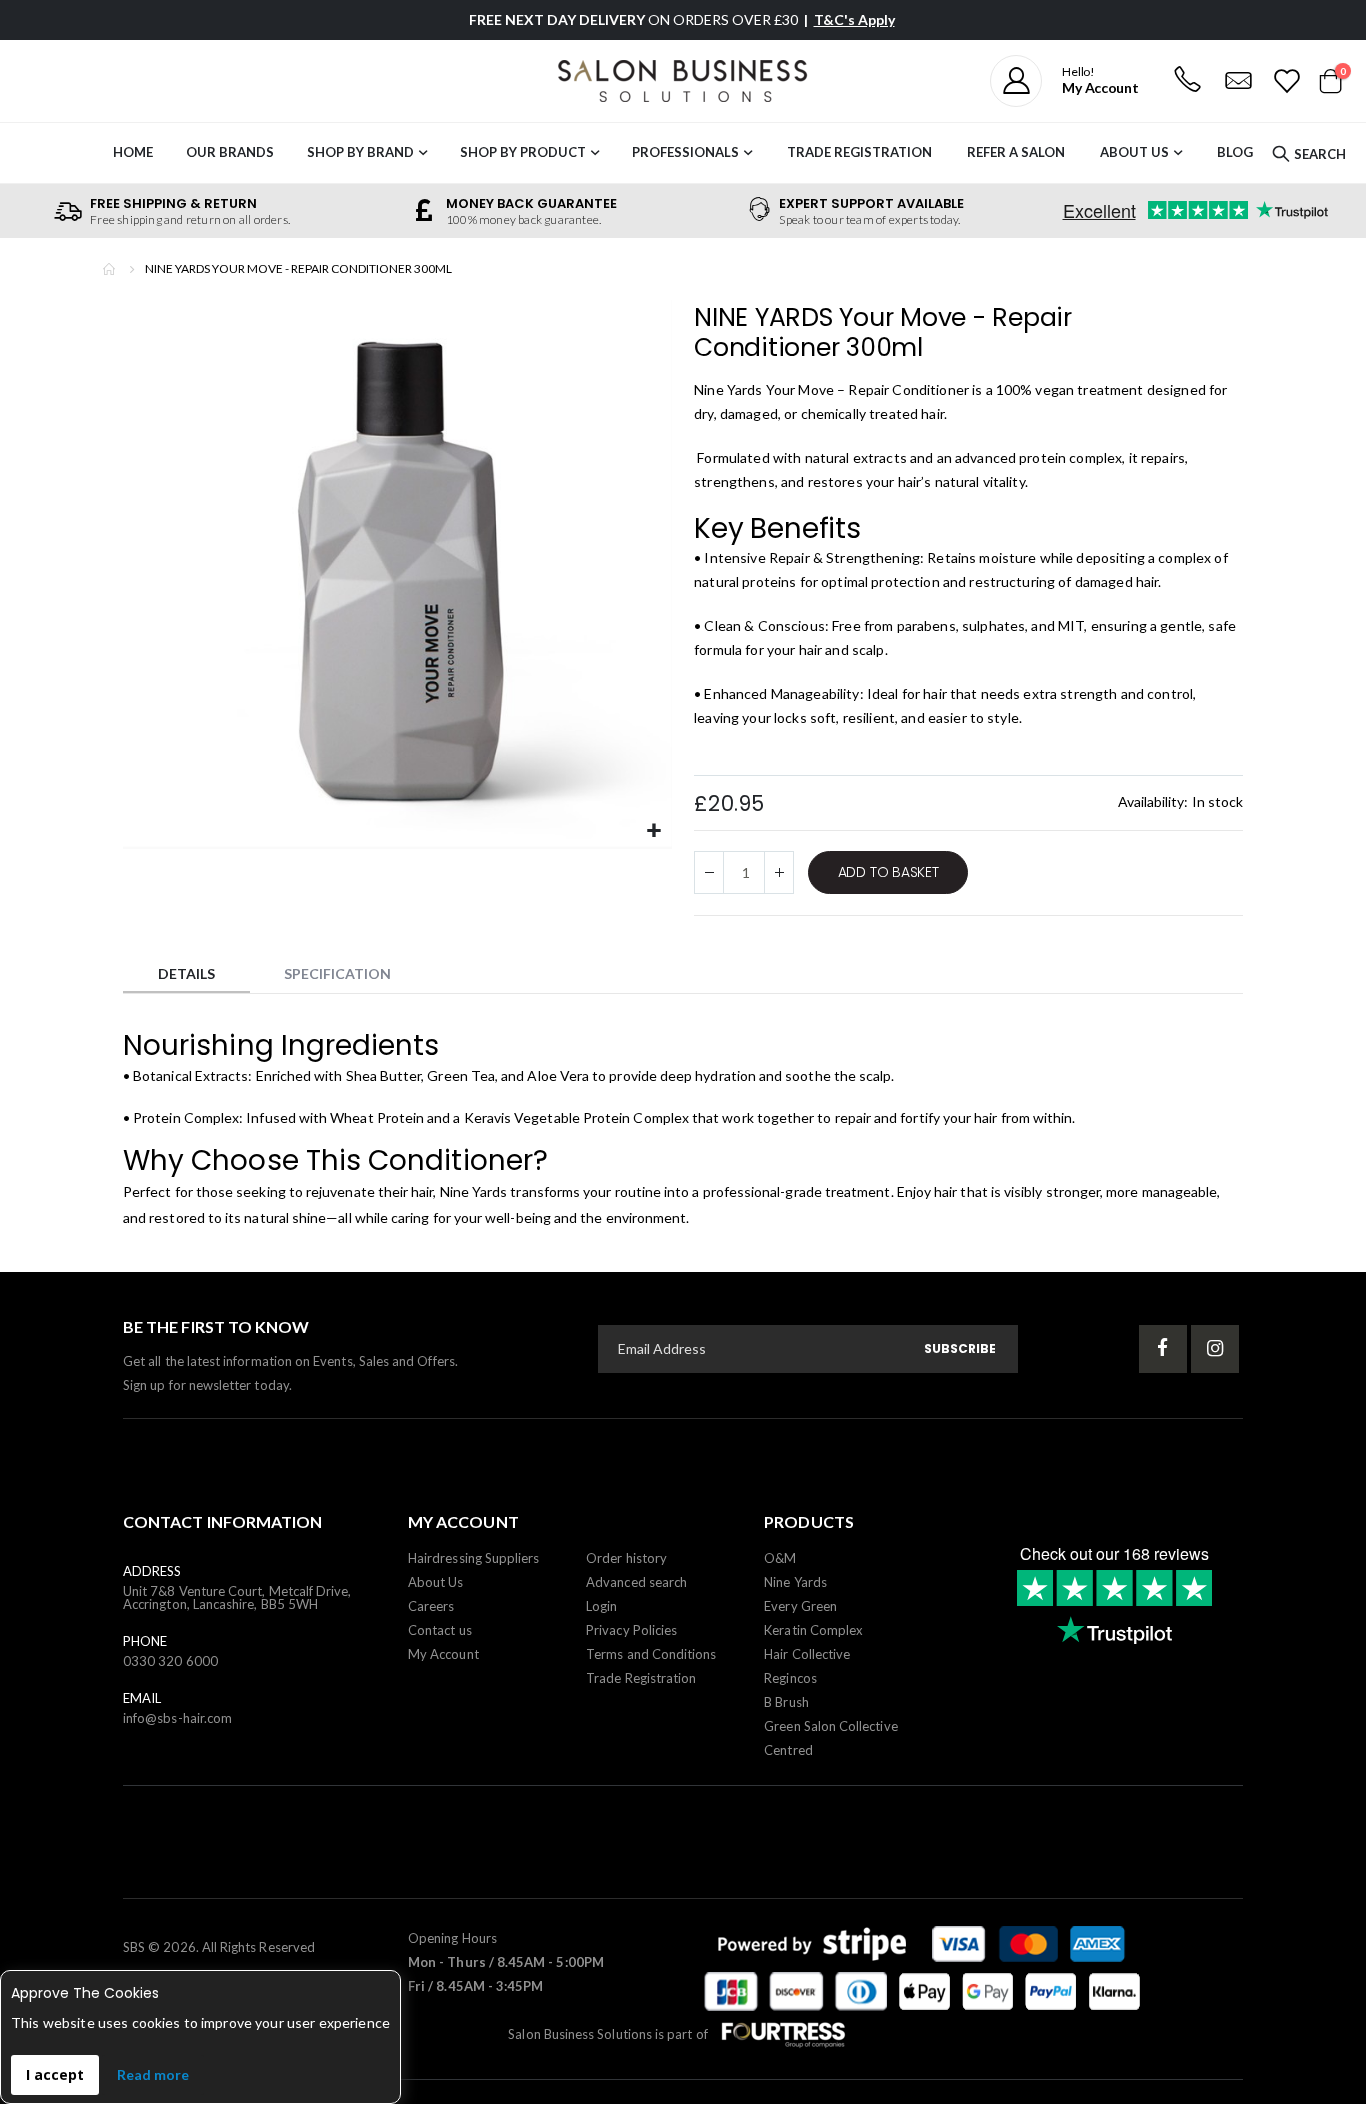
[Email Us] (1238, 81)
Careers (431, 1606)
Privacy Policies (631, 1630)
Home (110, 269)
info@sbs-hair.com (177, 1718)
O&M (780, 1558)
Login (601, 1606)
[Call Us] (1187, 81)
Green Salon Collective (830, 1726)
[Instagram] (1215, 1349)
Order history (626, 1558)
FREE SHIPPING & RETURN (173, 203)
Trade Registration (859, 152)
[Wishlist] (1285, 81)
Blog (1235, 152)
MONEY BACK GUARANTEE (531, 203)
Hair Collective (807, 1654)
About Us (1134, 152)
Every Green (800, 1606)
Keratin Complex (813, 1630)
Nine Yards (474, 1191)
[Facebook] (1163, 1349)
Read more (153, 2074)
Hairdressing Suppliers (473, 1558)
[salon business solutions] (683, 81)
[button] (654, 831)
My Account (443, 1654)
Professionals (685, 152)
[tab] (186, 976)
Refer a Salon (1016, 152)
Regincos (790, 1678)
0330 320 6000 (170, 1661)
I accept (55, 2074)
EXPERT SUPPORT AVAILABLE (871, 203)
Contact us (440, 1630)
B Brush (786, 1702)
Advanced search (636, 1582)
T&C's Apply (854, 19)
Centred (788, 1750)
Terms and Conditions (651, 1654)
